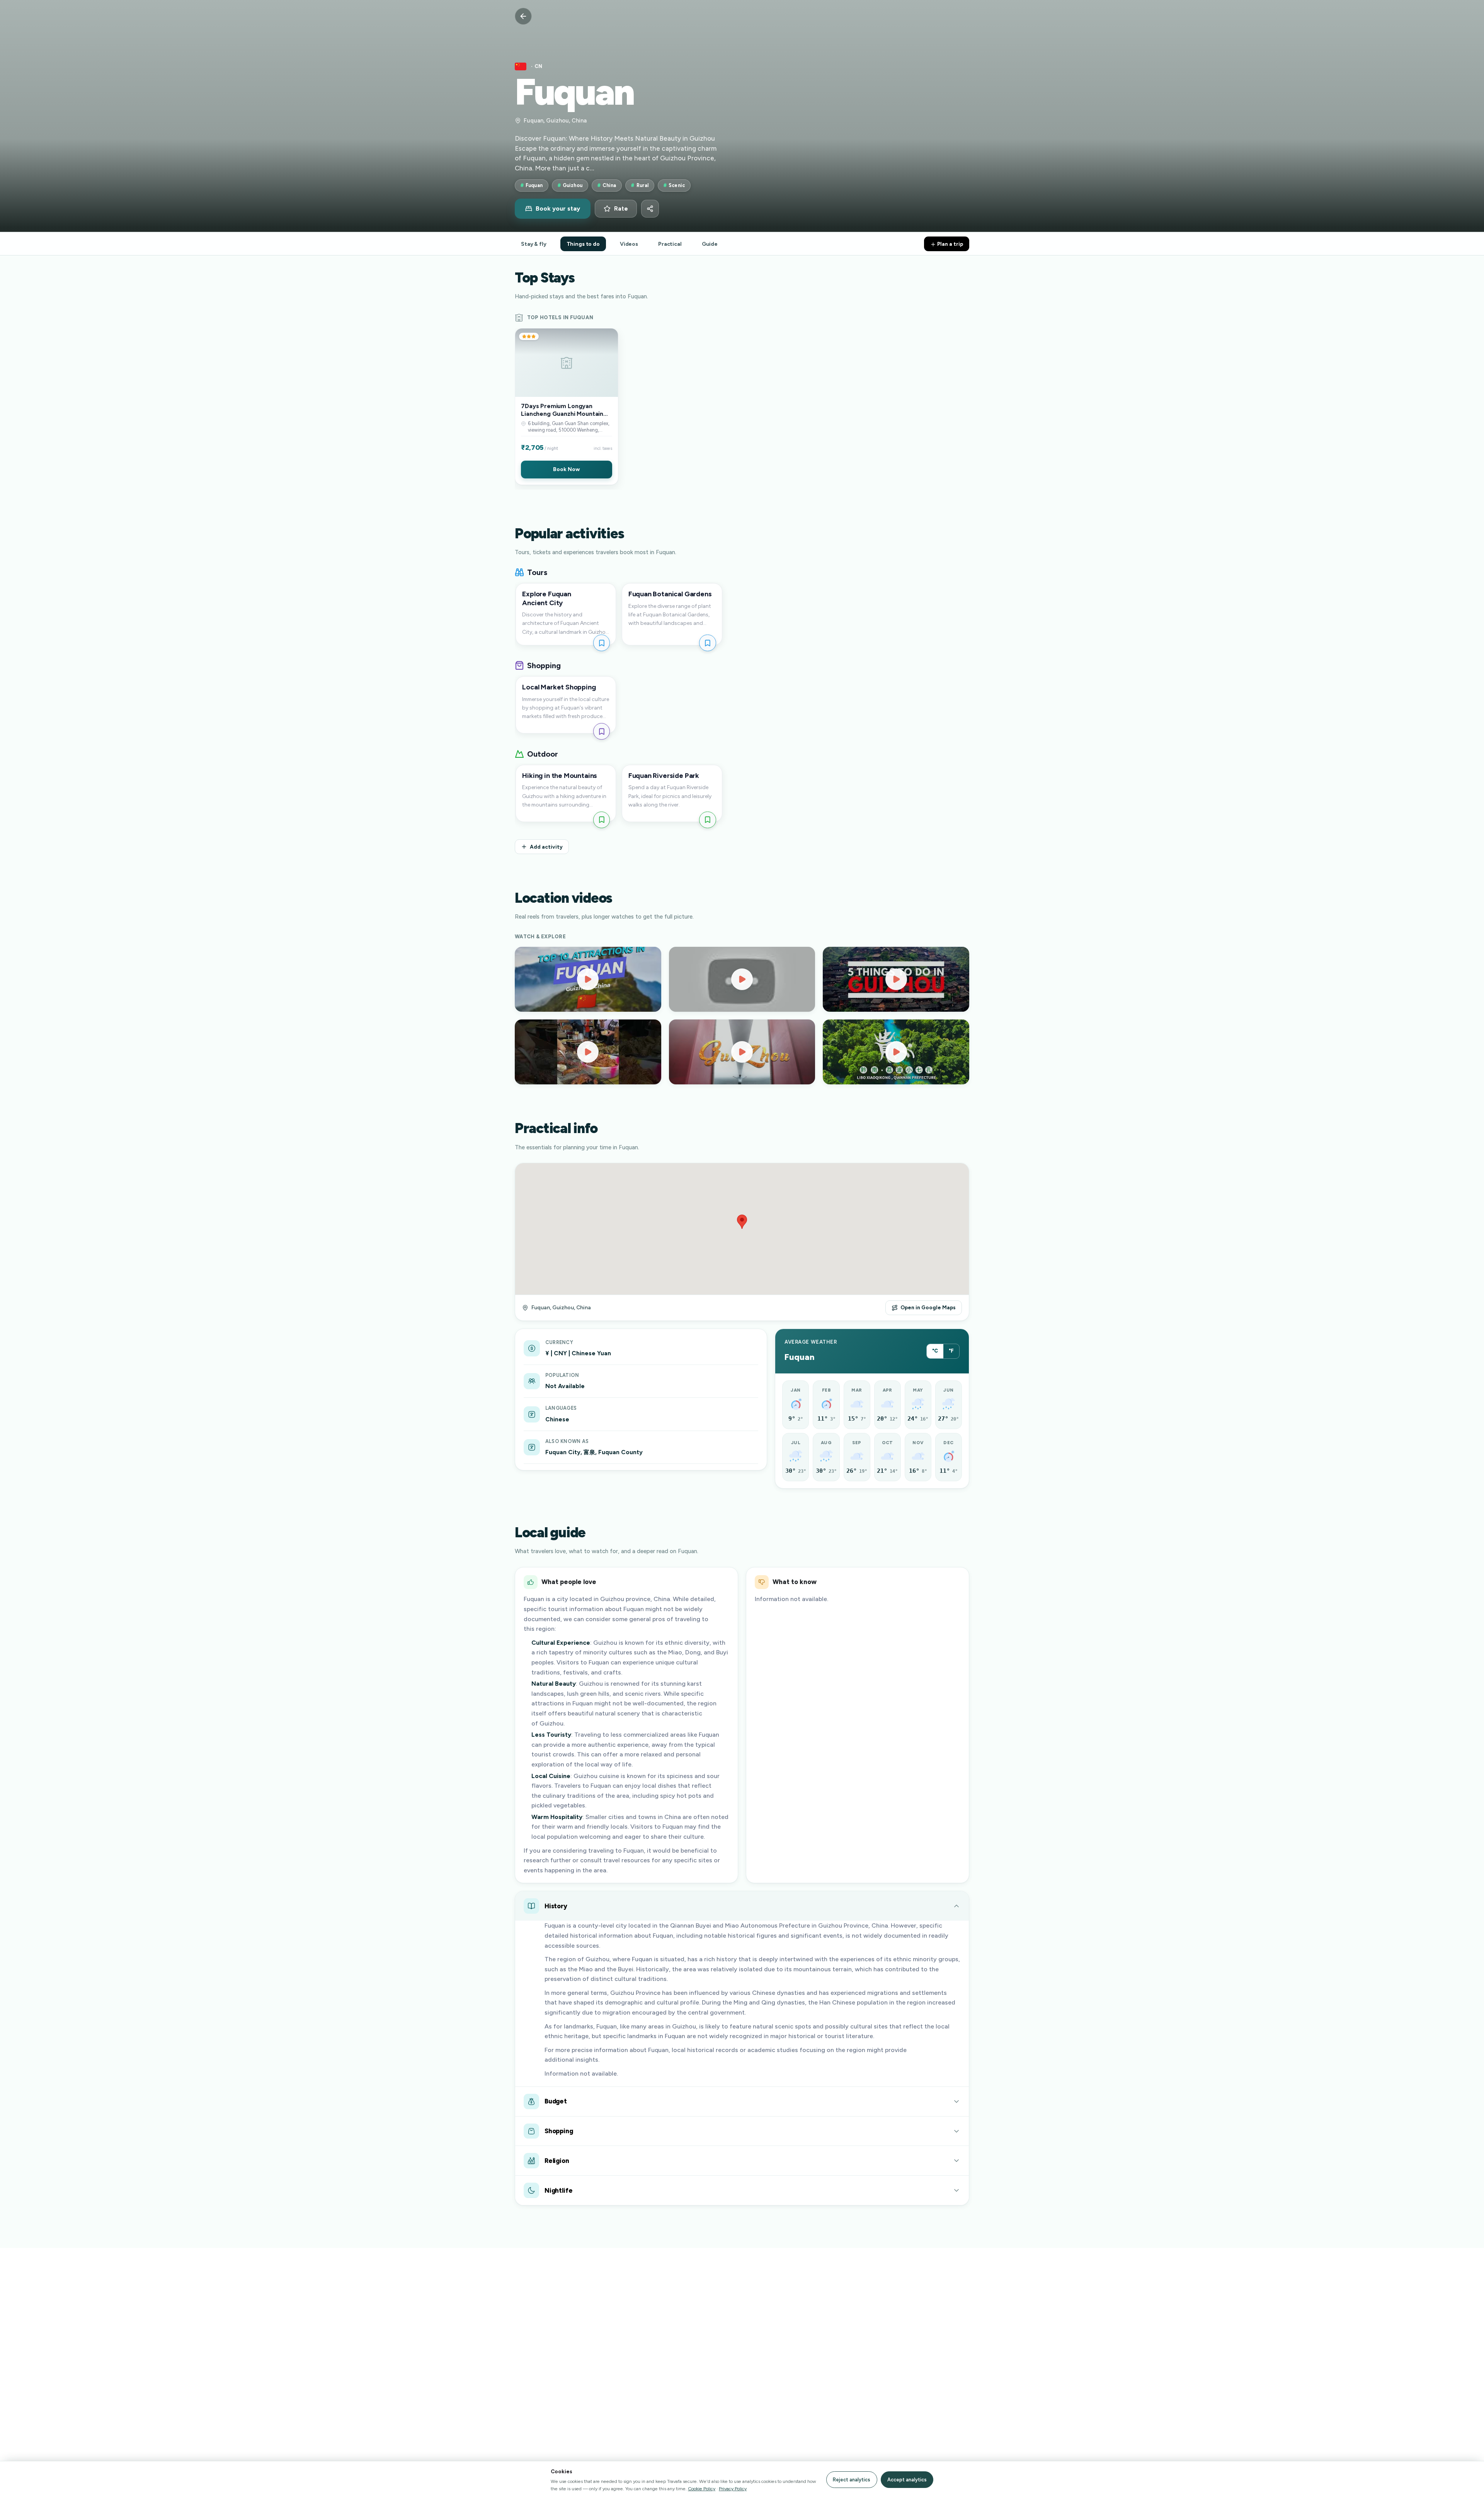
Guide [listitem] (710, 244)
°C (935, 1351)
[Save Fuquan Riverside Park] (707, 820)
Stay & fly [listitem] (534, 244)
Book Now (566, 469)
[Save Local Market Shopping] (602, 731)
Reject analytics (852, 2480)
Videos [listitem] (629, 244)
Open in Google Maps (928, 1307)
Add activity (546, 847)
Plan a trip (950, 244)
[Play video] (588, 979)
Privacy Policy (733, 2489)
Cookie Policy (702, 2489)
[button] (567, 407)
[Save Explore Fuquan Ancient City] (602, 643)
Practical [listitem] (670, 244)
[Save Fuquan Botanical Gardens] (707, 643)
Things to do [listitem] (583, 244)
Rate (621, 209)
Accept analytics (907, 2480)
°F (951, 1351)
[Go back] (523, 16)
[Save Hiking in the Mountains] (602, 820)
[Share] (650, 209)
